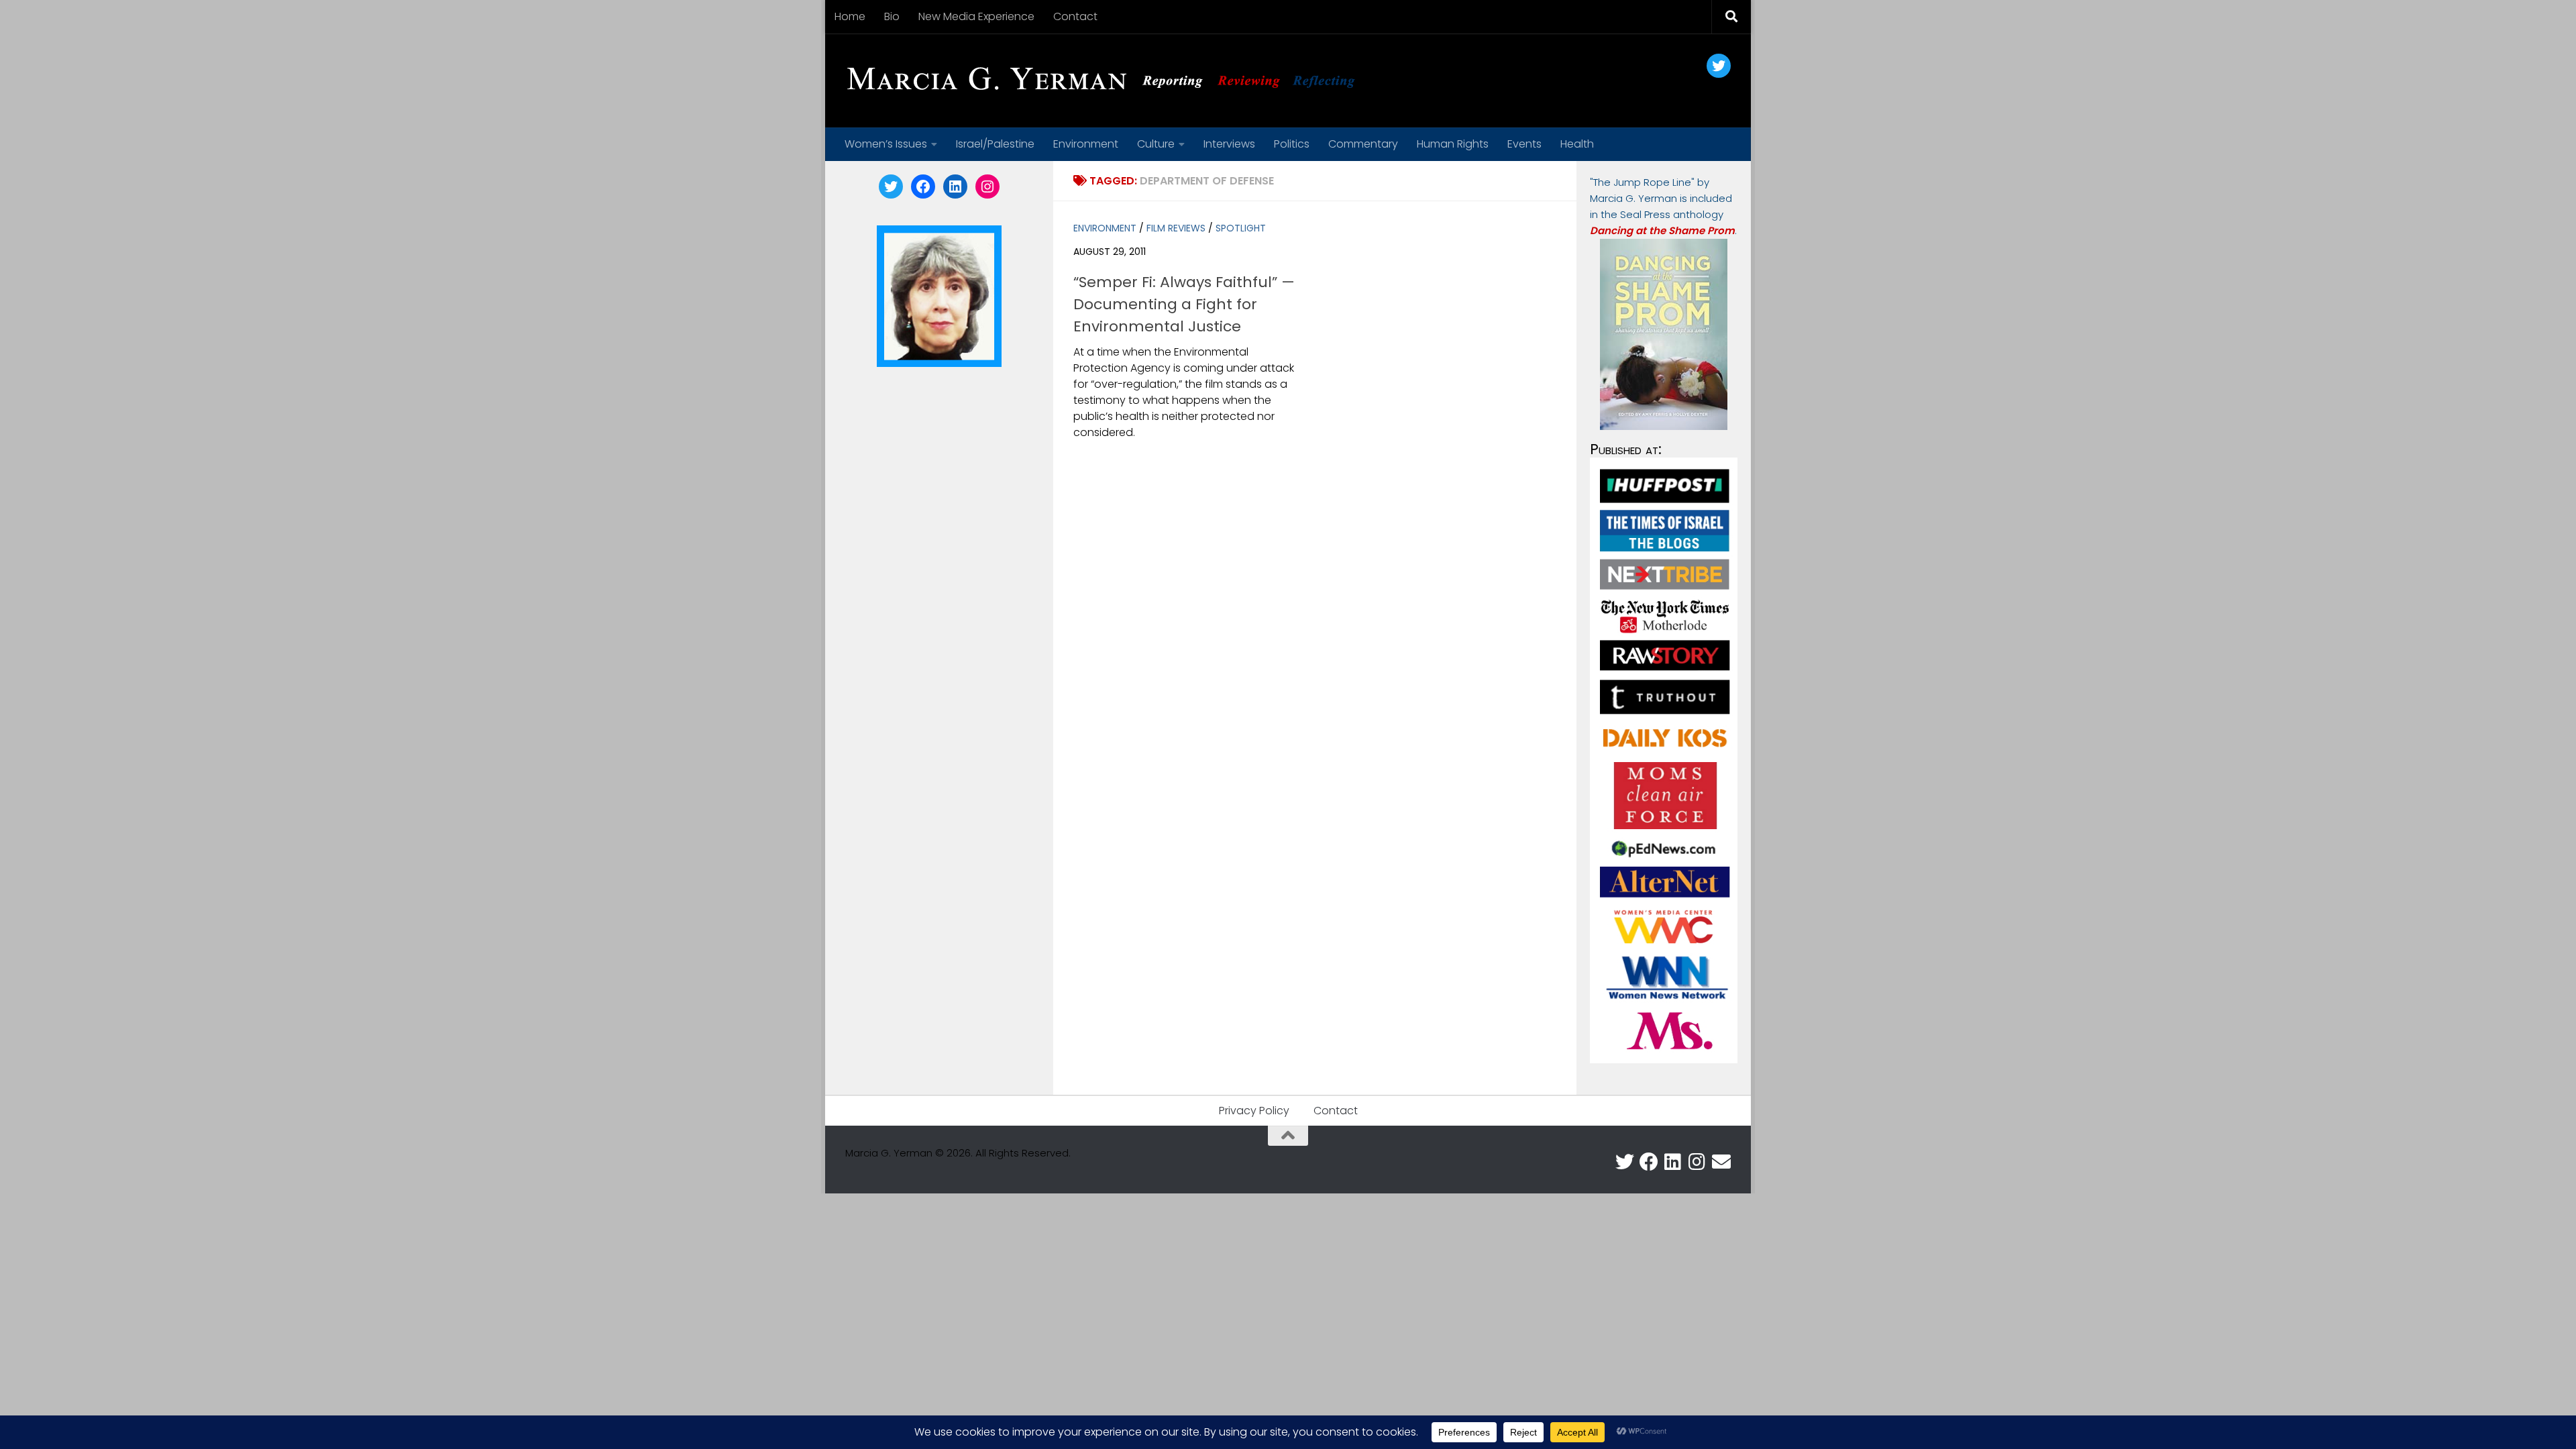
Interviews (1229, 144)
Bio (892, 16)
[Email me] (1721, 1162)
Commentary (1363, 144)
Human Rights (1453, 144)
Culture (1156, 144)
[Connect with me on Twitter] (1625, 1162)
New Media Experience (976, 16)
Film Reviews (1176, 228)
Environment (1086, 144)
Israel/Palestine (995, 144)
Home (850, 16)
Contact (1075, 16)
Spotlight (1241, 228)
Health (1577, 144)
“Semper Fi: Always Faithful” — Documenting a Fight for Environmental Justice (1184, 304)
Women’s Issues (886, 144)
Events (1524, 144)
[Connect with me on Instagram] (1697, 1162)
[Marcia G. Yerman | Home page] (1106, 80)
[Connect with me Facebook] (1649, 1162)
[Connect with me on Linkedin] (1673, 1162)
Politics (1292, 144)
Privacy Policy (1254, 1111)
